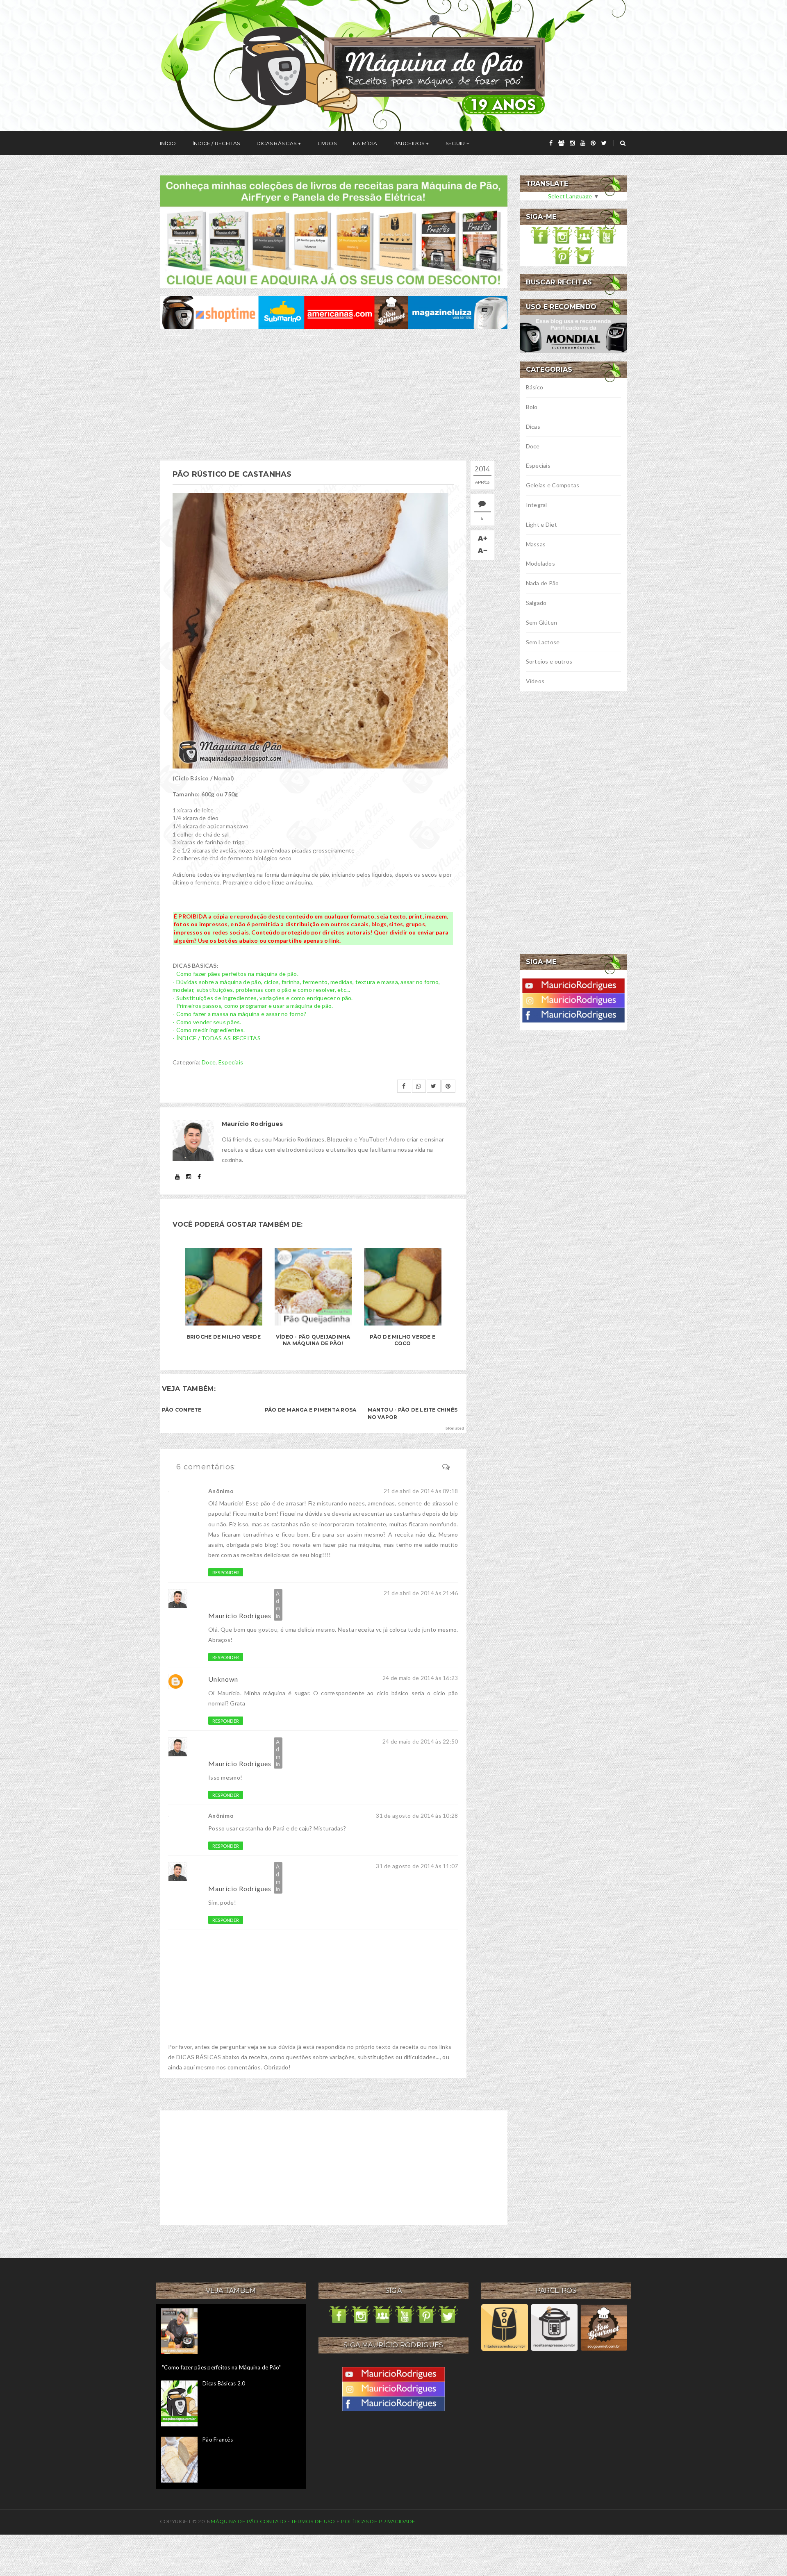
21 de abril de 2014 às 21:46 (421, 1593)
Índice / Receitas (216, 143)
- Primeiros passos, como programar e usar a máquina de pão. (253, 1006)
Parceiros (409, 143)
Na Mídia (365, 143)
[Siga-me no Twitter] (584, 255)
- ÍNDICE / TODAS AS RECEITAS (217, 1038)
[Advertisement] (334, 395)
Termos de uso (313, 2521)
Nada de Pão (542, 583)
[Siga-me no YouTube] (606, 234)
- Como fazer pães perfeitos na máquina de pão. (235, 974)
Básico (535, 387)
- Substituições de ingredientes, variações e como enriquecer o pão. (263, 998)
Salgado (536, 603)
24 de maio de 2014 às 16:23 (420, 1678)
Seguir (455, 143)
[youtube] (583, 143)
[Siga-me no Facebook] (541, 234)
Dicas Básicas (276, 143)
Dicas (533, 426)
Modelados (541, 563)
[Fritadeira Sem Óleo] (504, 2327)
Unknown (223, 1679)
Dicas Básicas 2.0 (224, 2383)
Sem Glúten (542, 622)
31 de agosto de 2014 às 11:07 (417, 1866)
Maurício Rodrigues (240, 1615)
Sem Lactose (543, 642)
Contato (273, 2521)
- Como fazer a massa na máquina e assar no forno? (240, 1014)
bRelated (455, 1428)
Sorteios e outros (549, 661)
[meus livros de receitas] (334, 231)
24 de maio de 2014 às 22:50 (420, 1741)
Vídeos (535, 681)
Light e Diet (541, 524)
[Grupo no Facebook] (584, 234)
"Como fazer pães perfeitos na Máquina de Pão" (222, 2367)
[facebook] (551, 143)
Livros (327, 143)
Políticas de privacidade (378, 2521)
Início (168, 143)
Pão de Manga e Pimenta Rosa (310, 1410)
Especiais (231, 1062)
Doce (209, 1062)
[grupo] (561, 143)
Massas (536, 544)
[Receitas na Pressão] (554, 2327)
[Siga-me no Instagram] (562, 234)
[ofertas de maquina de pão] (334, 312)
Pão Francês (218, 2440)
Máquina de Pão (235, 2521)
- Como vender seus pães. (207, 1022)
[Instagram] (573, 999)
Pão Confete (182, 1410)
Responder (226, 1572)
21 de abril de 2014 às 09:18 (421, 1491)
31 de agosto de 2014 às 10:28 (417, 1815)
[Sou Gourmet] (604, 2327)
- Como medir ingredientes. (209, 1030)
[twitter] (604, 143)
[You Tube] (573, 985)
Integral (537, 505)
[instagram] (572, 143)
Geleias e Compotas (553, 485)
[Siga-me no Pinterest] (562, 255)
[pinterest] (593, 143)
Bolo (532, 407)
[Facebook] (573, 1014)
